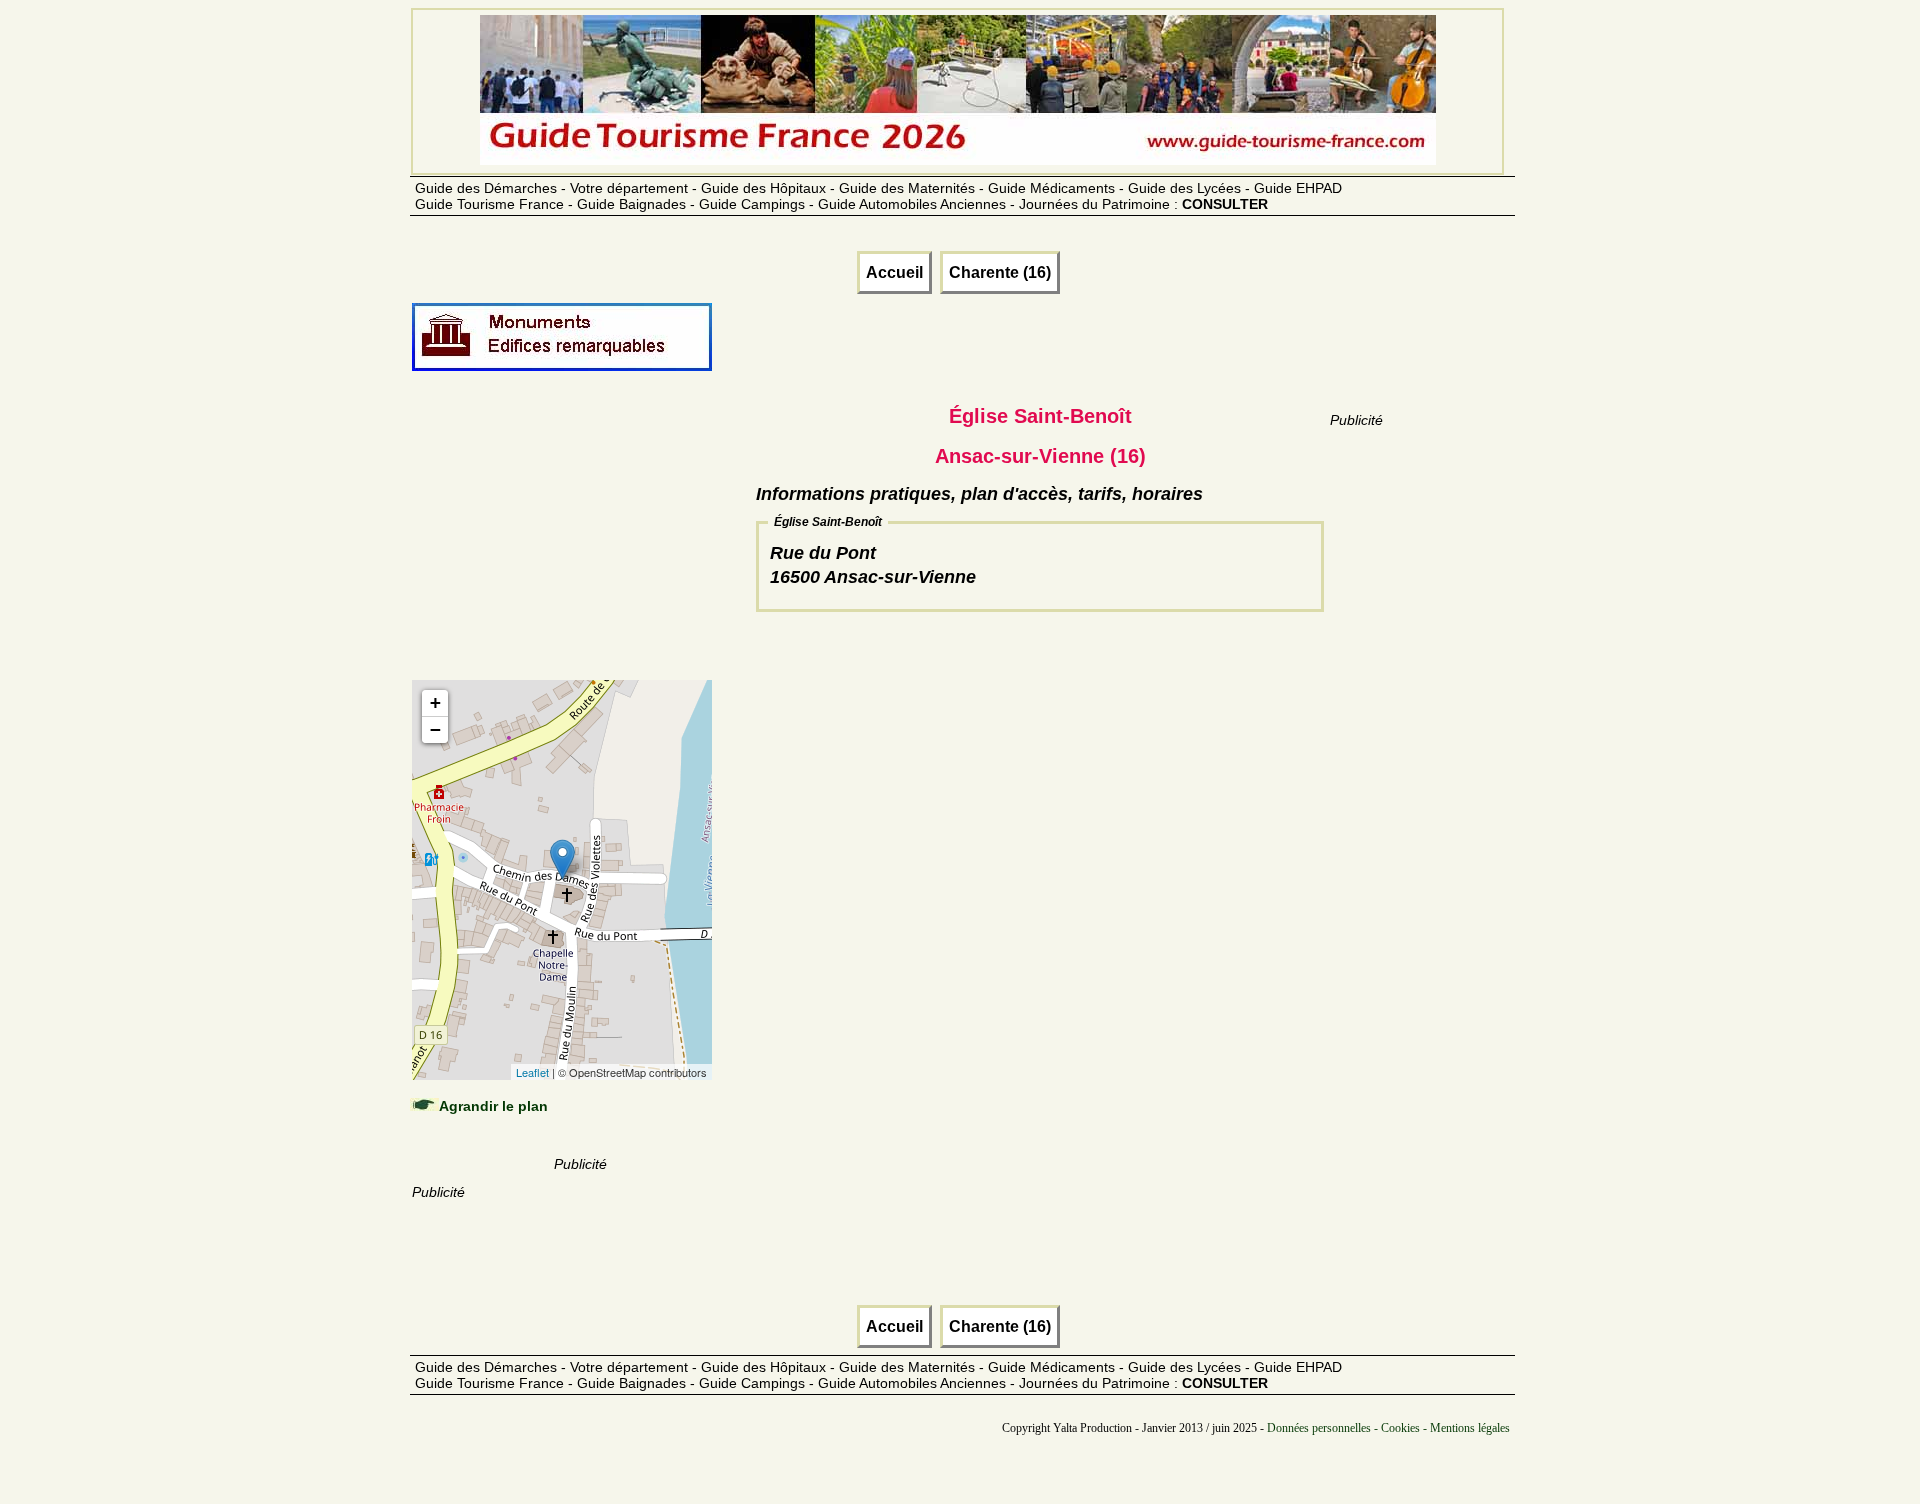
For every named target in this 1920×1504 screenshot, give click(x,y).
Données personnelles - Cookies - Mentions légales (1388, 1428)
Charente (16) (1000, 272)
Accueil (894, 272)
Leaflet (532, 1072)
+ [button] (435, 702)
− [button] (435, 729)
